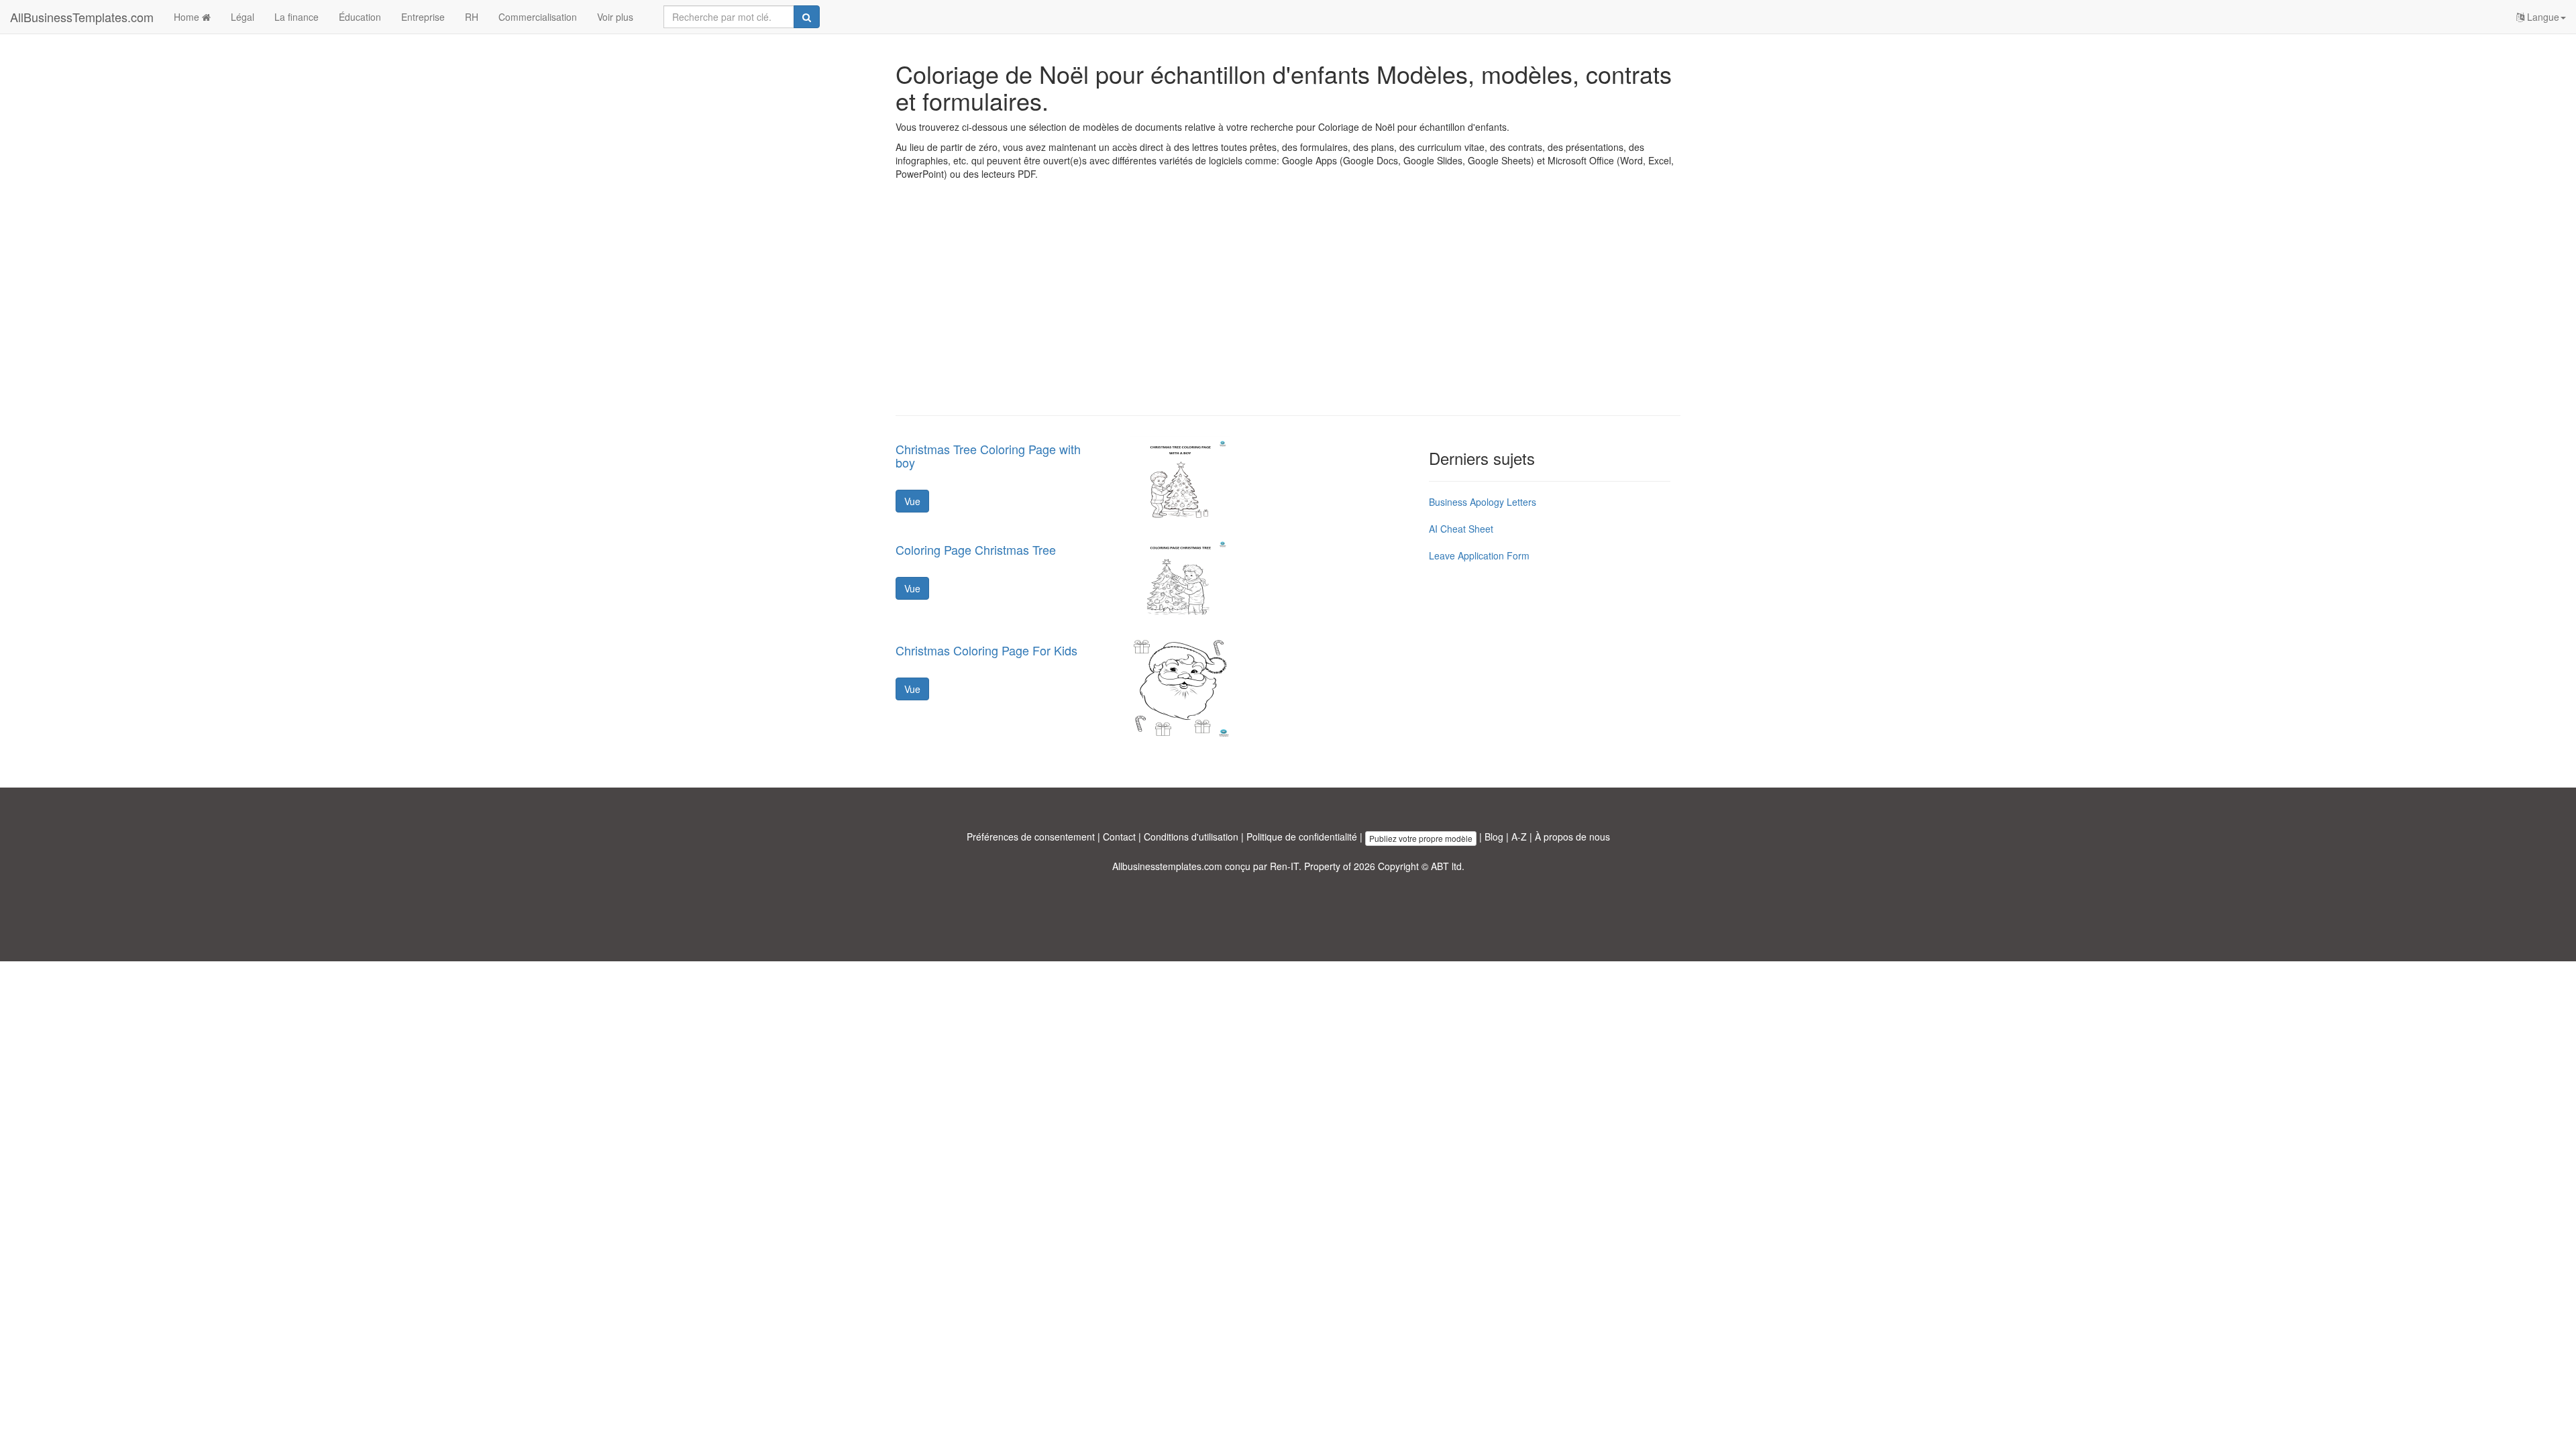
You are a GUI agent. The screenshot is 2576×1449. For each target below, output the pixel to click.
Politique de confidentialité (1302, 837)
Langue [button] (2542, 17)
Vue (912, 501)
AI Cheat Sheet (1461, 529)
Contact (1119, 837)
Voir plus (615, 17)
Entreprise (423, 17)
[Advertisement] (1288, 308)
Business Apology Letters (1483, 502)
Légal (243, 17)
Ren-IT (1284, 866)
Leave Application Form (1479, 555)
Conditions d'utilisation (1191, 837)
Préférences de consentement (1031, 837)
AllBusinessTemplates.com (82, 17)
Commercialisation (538, 17)
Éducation (360, 17)
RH (472, 17)
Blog (1494, 837)
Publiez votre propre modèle (1421, 838)
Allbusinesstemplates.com (1167, 866)
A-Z (1519, 837)
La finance (297, 17)
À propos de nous (1572, 837)
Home (188, 17)
